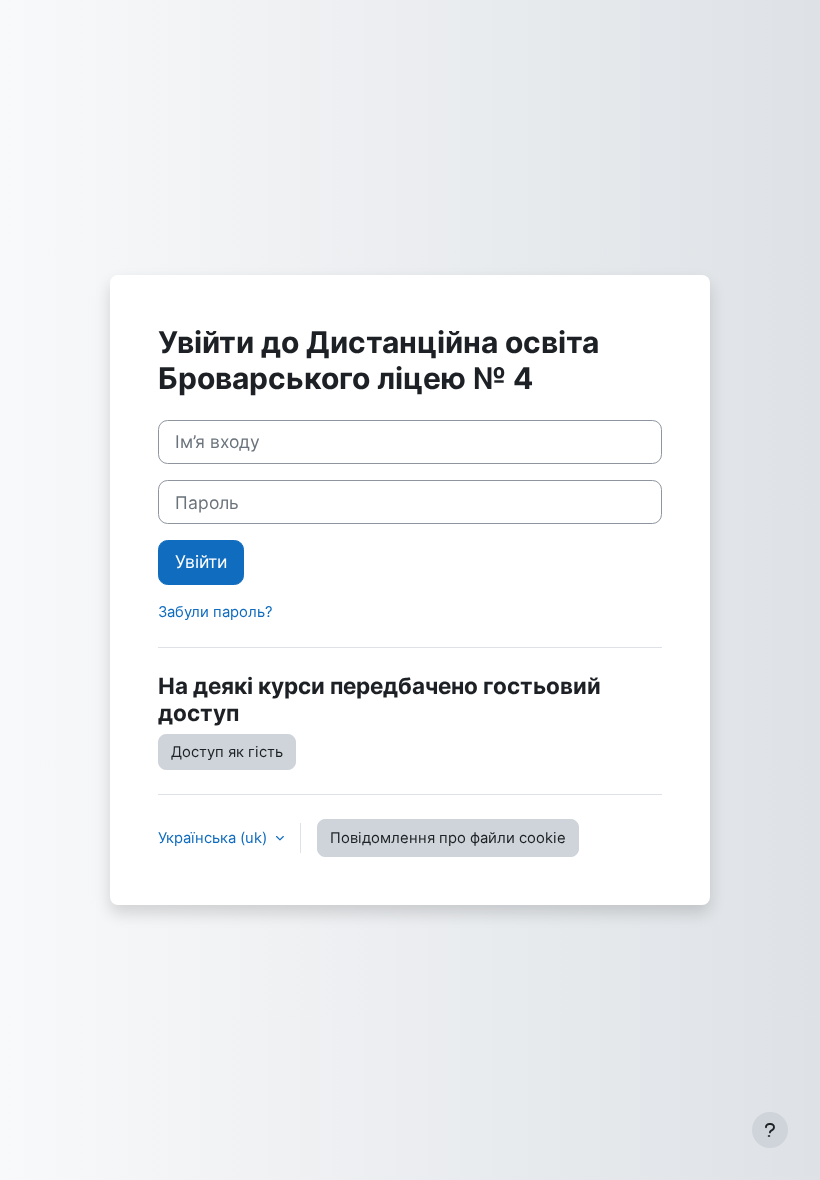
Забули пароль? (215, 612)
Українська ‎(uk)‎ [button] (214, 838)
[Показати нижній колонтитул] (770, 1130)
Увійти (201, 561)
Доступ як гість (227, 752)
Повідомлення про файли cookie (448, 838)
